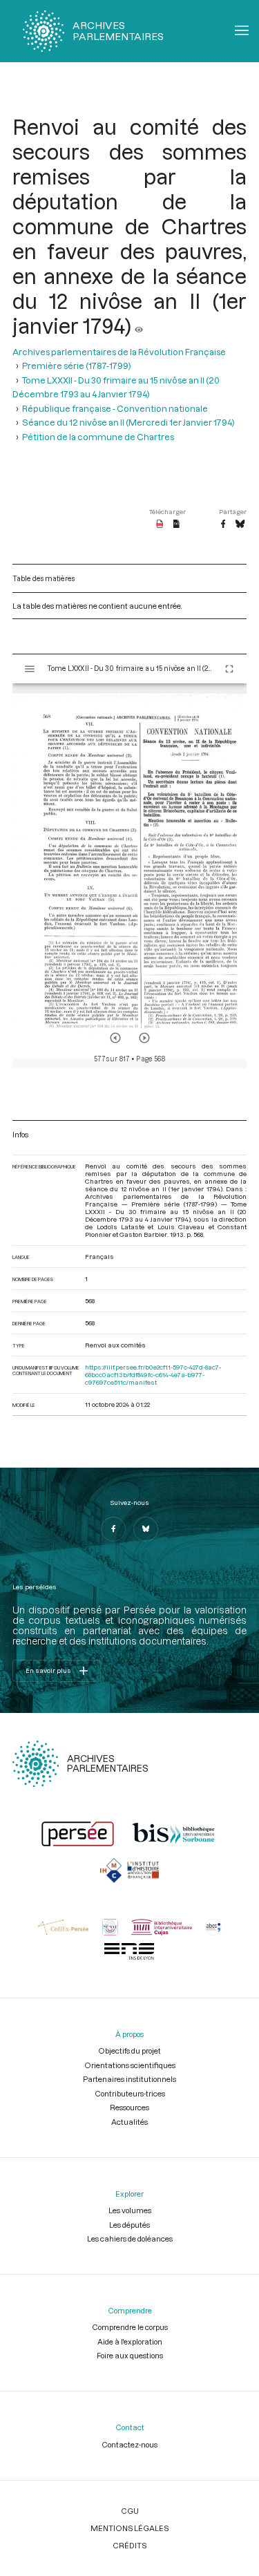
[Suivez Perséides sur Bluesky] (146, 1529)
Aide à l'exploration (130, 2341)
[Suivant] (144, 1038)
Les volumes (130, 2210)
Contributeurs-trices (130, 2093)
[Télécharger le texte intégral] (176, 524)
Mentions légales (129, 2528)
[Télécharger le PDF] (160, 524)
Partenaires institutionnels (129, 2079)
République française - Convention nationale (115, 408)
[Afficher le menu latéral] (30, 669)
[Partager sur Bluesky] (240, 524)
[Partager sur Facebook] (223, 524)
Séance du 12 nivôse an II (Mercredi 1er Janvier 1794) (128, 422)
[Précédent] (115, 1038)
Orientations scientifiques (130, 2065)
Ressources (129, 2107)
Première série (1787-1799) (77, 366)
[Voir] (139, 325)
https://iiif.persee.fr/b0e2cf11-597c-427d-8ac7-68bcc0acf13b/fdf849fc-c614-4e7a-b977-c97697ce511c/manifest (153, 1375)
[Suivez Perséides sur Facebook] (113, 1529)
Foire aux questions (130, 2355)
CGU (130, 2511)
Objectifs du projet (129, 2051)
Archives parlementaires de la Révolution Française (119, 352)
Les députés (129, 2225)
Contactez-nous (129, 2444)
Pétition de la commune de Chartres (98, 437)
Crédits (129, 2545)
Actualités (129, 2122)
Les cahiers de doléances (130, 2238)
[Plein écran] (229, 669)
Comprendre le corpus (130, 2327)
